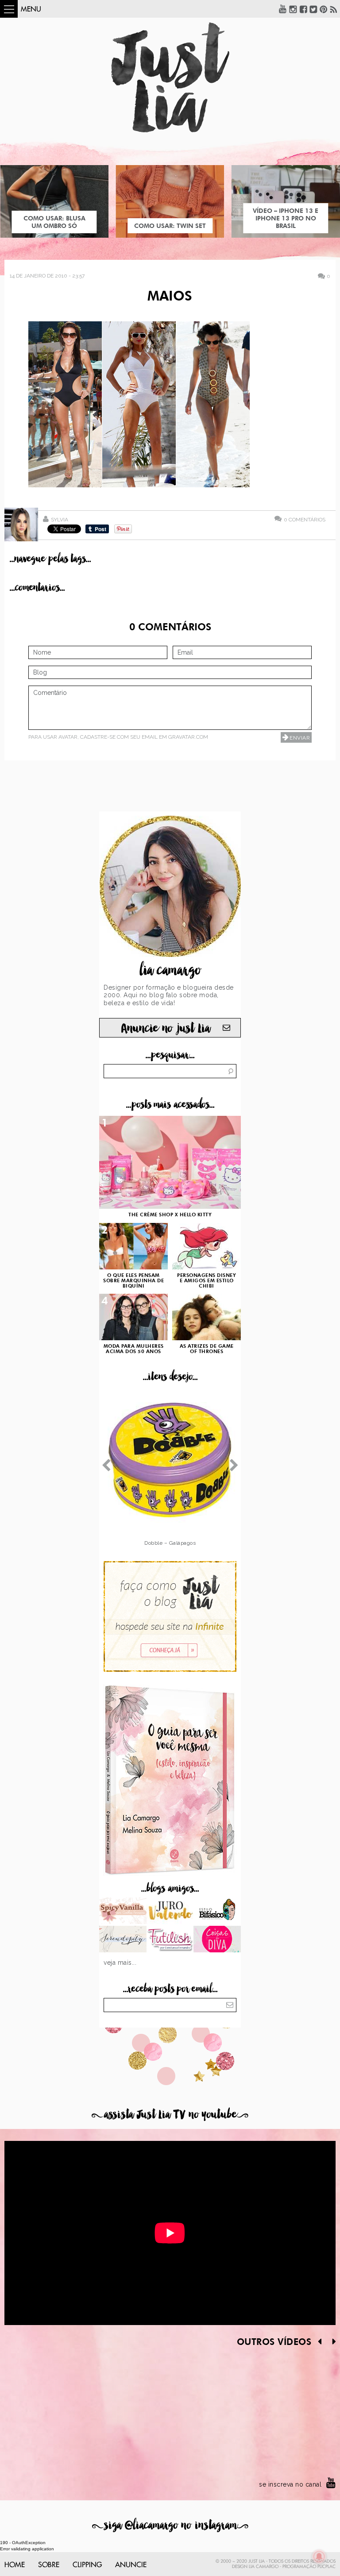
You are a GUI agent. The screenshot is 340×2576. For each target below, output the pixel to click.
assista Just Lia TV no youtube (170, 2115)
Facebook (303, 9)
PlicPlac (326, 2567)
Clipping (87, 2565)
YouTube (283, 9)
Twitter (313, 9)
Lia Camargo (264, 2567)
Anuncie (131, 2565)
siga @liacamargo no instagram (170, 2525)
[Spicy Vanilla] (123, 1912)
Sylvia (60, 520)
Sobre (49, 2565)
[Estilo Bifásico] (217, 1912)
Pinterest (324, 9)
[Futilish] (170, 1940)
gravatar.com (188, 737)
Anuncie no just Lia (166, 1028)
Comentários (305, 519)
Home (15, 2565)
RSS (334, 9)
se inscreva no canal (290, 2484)
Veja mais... (120, 1963)
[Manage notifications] (319, 2557)
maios (170, 297)
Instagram (293, 9)
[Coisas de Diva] (217, 1940)
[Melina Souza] (123, 1940)
